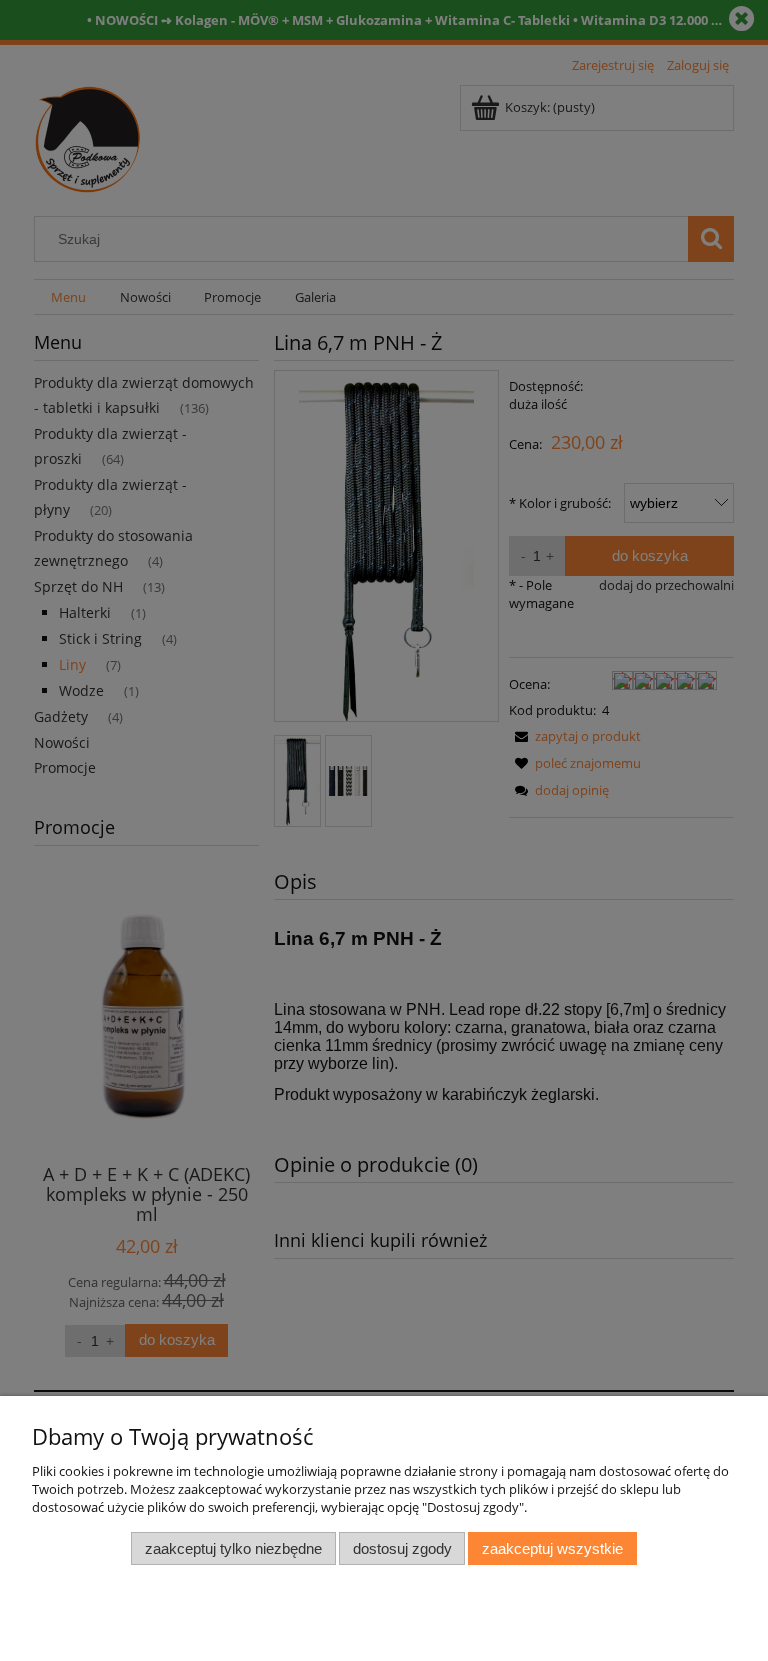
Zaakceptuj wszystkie (552, 1548)
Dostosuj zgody (402, 1548)
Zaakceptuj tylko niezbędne (233, 1548)
